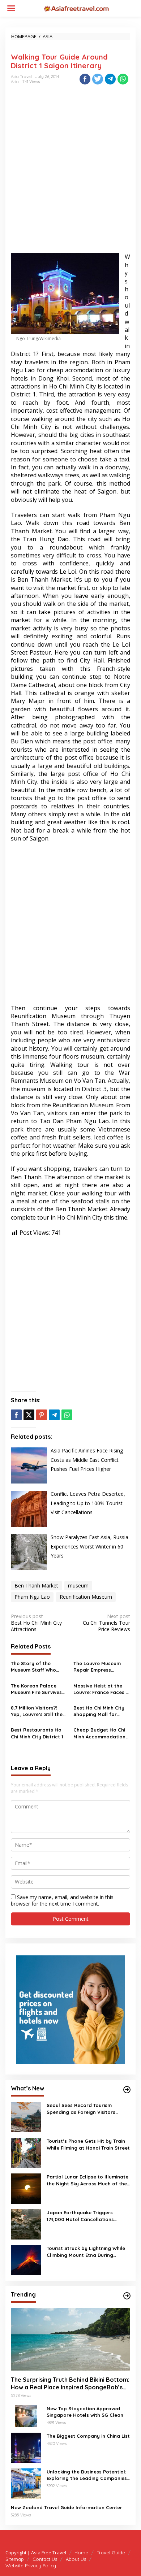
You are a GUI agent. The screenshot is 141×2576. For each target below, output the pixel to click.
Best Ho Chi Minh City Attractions (36, 1623)
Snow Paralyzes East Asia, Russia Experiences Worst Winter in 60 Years (89, 1546)
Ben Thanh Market (36, 1585)
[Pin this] (42, 1415)
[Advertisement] (70, 175)
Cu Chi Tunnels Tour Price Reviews (106, 1623)
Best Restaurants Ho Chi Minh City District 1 (37, 1733)
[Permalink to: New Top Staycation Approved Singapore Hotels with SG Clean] (26, 2416)
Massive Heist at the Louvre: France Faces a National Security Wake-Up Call (101, 1689)
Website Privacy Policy (31, 2566)
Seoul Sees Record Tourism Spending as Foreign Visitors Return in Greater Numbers (81, 2109)
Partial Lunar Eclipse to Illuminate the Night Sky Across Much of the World (87, 2180)
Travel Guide (111, 2553)
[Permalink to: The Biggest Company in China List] (26, 2447)
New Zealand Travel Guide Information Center (67, 2507)
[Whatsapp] (123, 79)
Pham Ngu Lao (32, 1597)
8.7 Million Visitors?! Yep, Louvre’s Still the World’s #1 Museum (37, 1711)
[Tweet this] (98, 79)
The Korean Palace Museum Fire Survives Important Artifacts (36, 1689)
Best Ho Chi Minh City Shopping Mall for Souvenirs (99, 1711)
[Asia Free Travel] (76, 8)
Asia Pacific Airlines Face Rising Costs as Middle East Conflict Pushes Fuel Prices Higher (87, 1460)
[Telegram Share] (110, 79)
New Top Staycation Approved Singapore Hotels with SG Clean (85, 2412)
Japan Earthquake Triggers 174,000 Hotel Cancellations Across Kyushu (80, 2216)
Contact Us (45, 2559)
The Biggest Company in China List (88, 2436)
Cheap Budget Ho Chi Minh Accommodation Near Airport (99, 1733)
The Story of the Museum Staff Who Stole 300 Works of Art (38, 1667)
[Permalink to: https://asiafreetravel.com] (127, 2090)
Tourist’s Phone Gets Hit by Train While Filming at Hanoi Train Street (88, 2144)
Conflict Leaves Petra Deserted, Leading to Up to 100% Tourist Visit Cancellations (88, 1503)
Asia (15, 82)
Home (81, 2553)
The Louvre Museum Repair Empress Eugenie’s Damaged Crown (97, 1667)
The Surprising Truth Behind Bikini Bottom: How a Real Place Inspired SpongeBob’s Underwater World (70, 2384)
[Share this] (85, 79)
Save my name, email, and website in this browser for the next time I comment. (62, 1900)
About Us (76, 2559)
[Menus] (11, 8)
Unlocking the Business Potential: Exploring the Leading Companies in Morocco (87, 2475)
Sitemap (15, 2559)
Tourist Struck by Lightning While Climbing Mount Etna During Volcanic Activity (86, 2252)
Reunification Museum (86, 1597)
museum (78, 1585)
